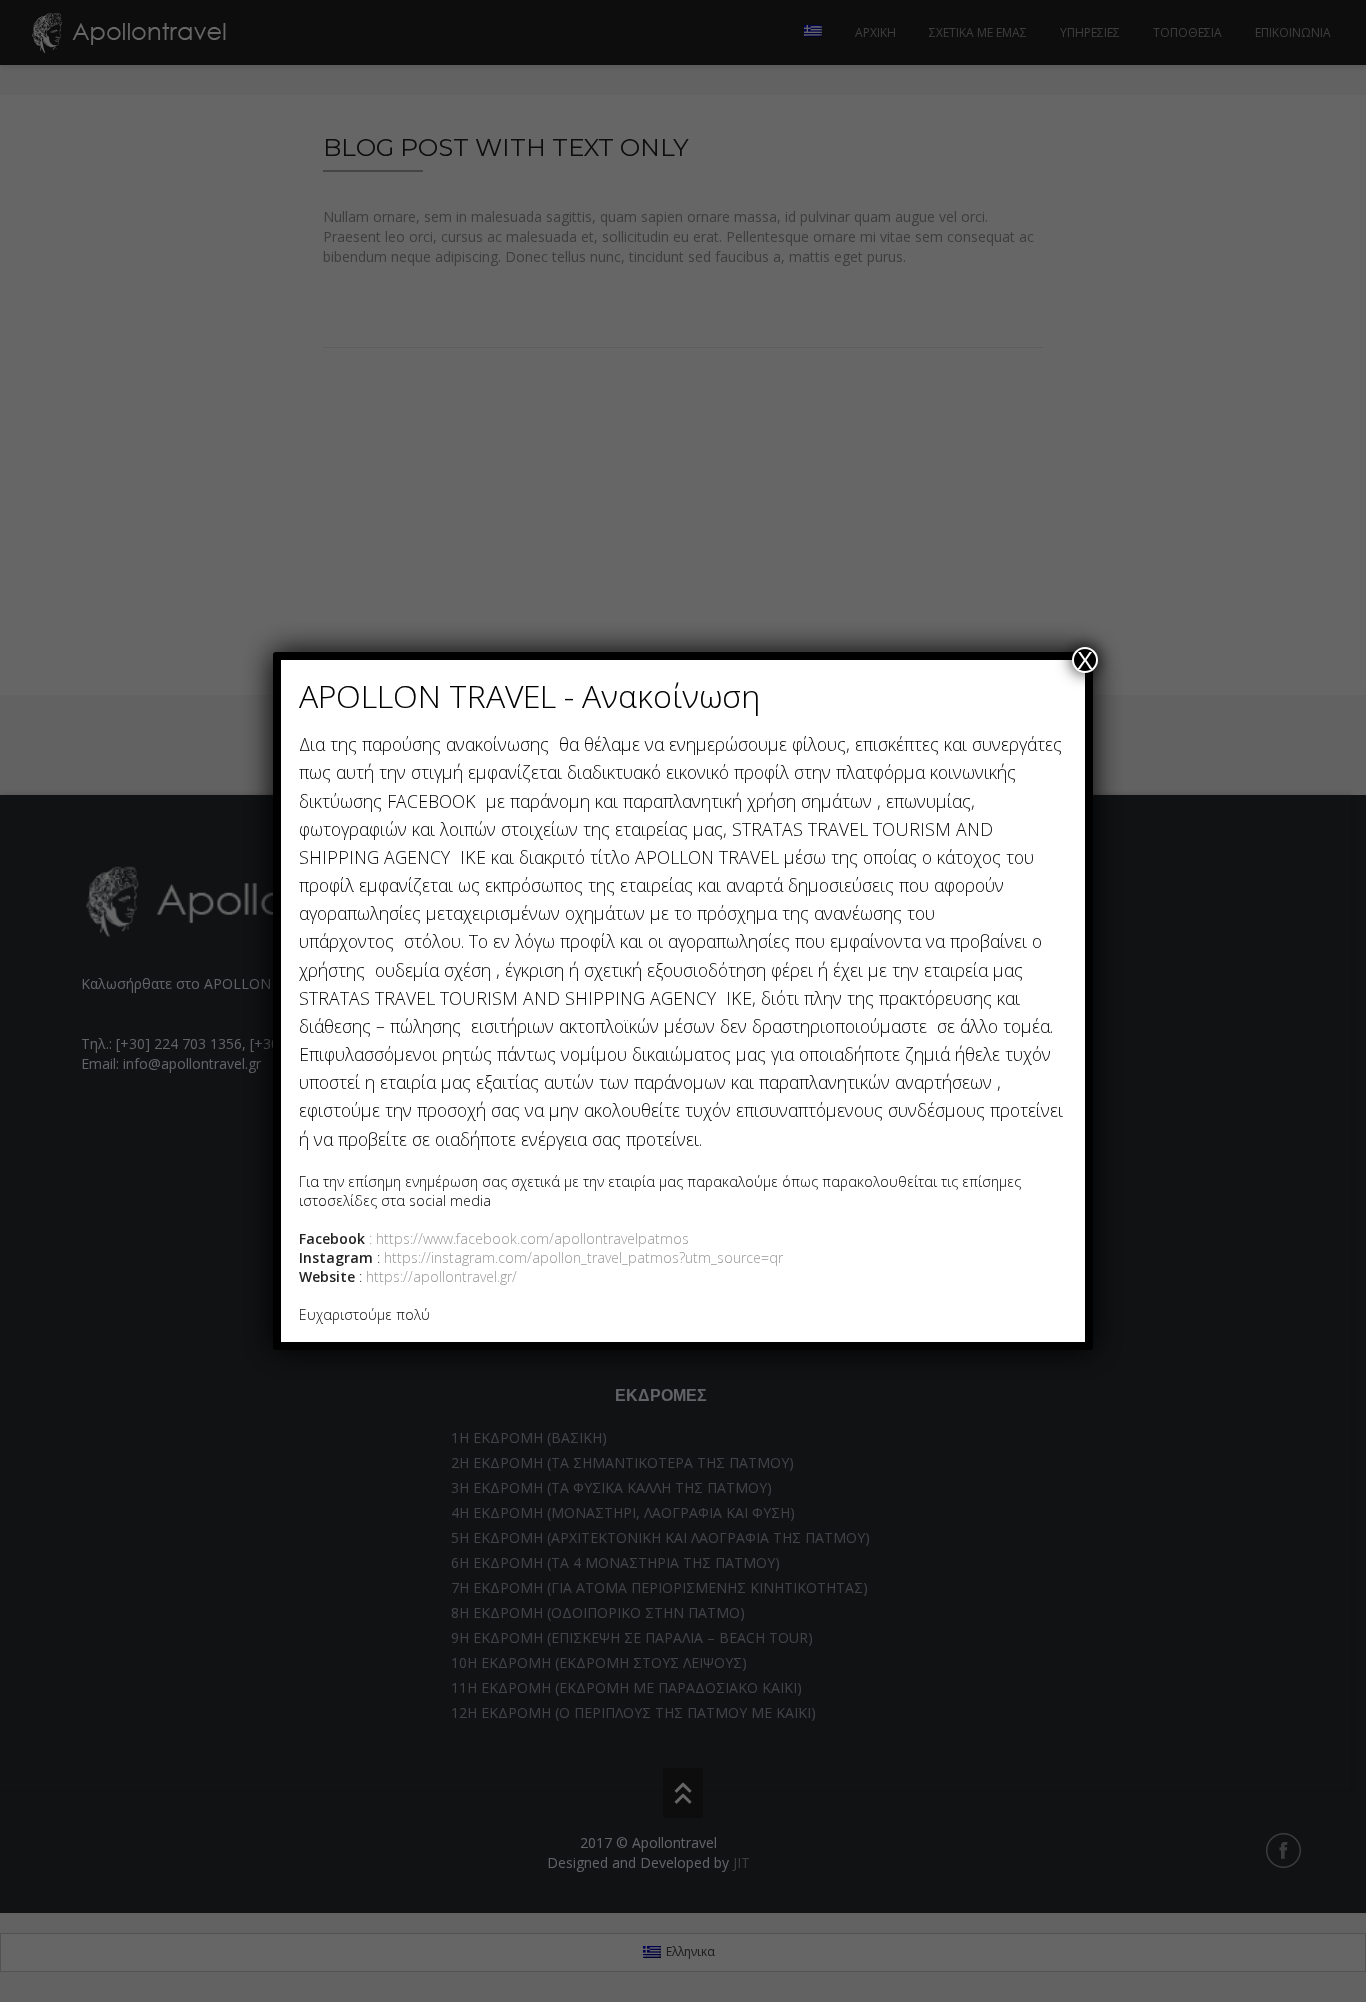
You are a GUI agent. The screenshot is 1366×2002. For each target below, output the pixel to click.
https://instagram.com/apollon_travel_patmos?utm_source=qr (583, 1257)
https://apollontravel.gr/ (439, 1276)
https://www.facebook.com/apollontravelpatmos (532, 1238)
